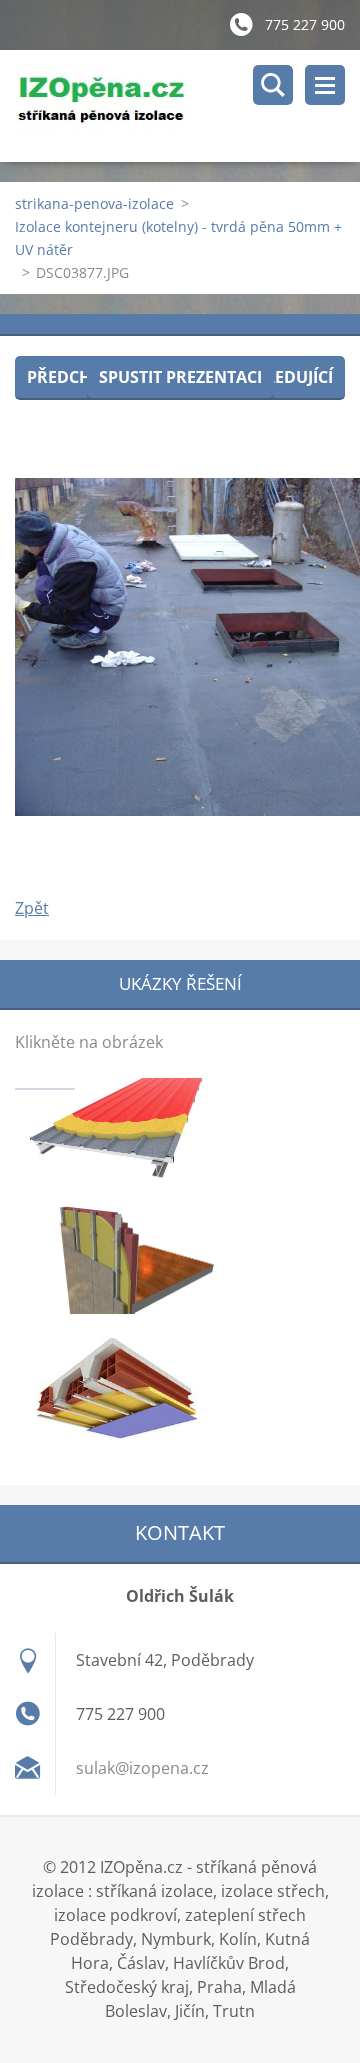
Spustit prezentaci (180, 377)
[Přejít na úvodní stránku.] (187, 106)
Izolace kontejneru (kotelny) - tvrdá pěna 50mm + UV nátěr (178, 238)
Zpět (32, 908)
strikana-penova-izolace (94, 203)
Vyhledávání (273, 85)
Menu (325, 85)
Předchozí (72, 377)
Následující (283, 377)
